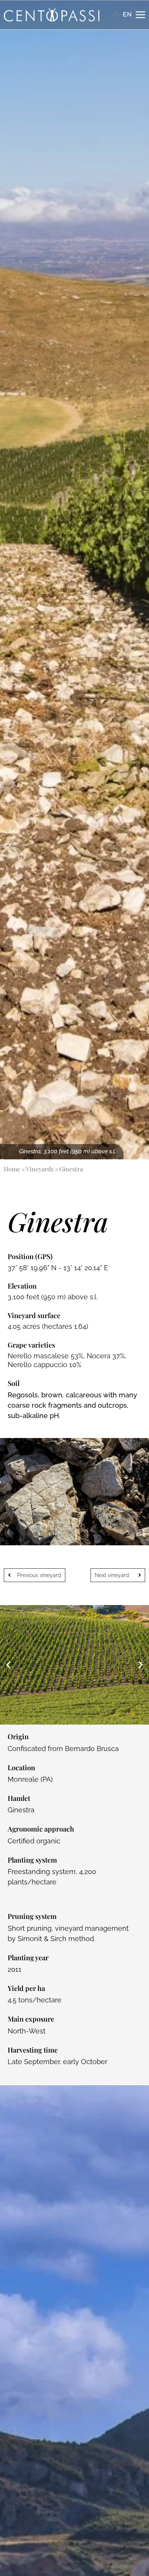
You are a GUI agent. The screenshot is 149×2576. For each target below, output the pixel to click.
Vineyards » (42, 1169)
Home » (14, 1169)
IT (115, 14)
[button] (8, 1665)
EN (127, 14)
